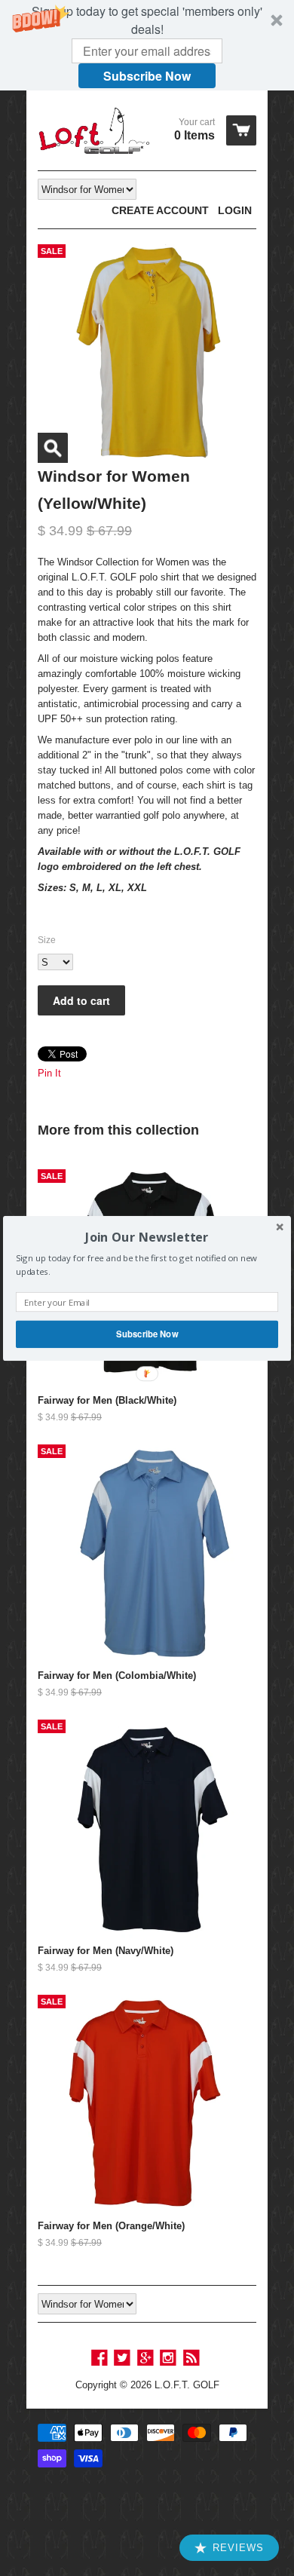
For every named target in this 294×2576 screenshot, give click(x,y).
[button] (147, 1237)
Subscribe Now (147, 1334)
